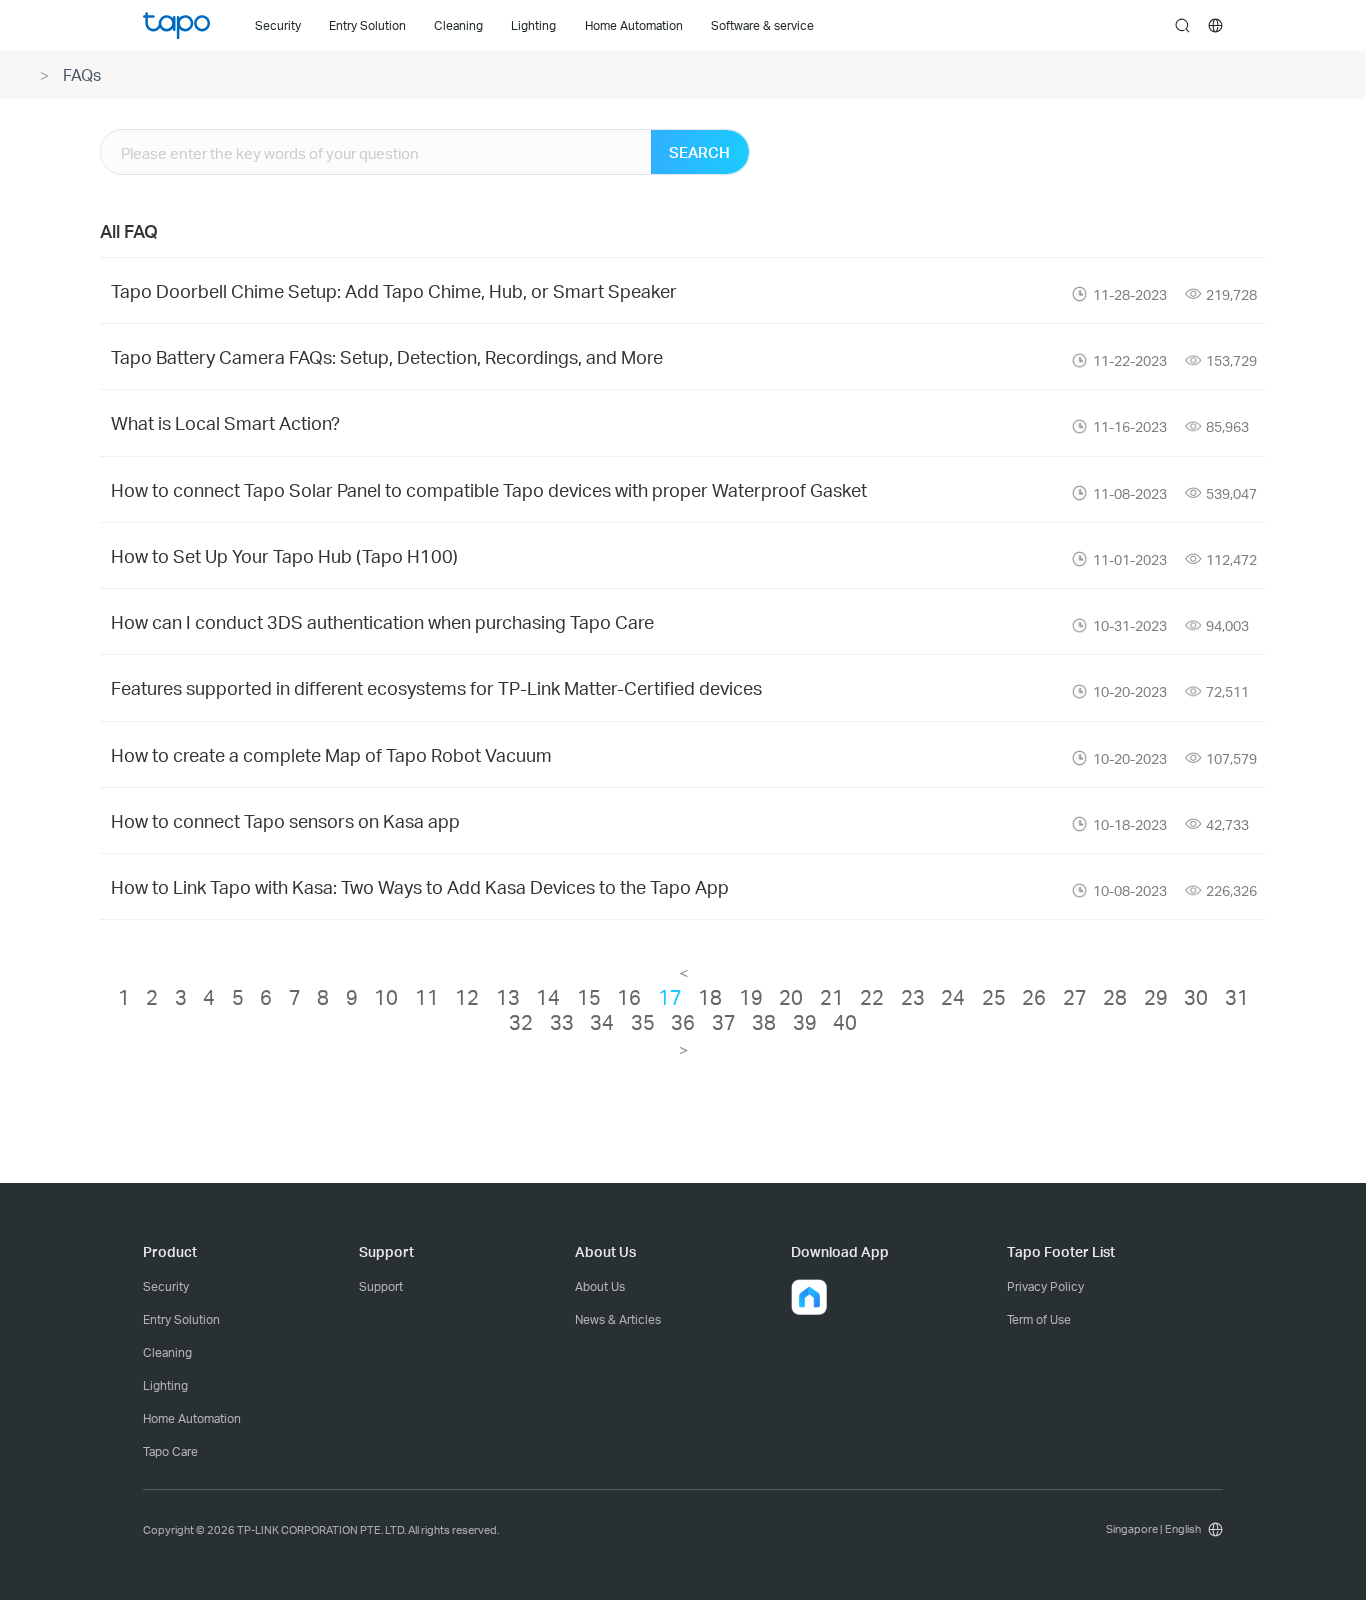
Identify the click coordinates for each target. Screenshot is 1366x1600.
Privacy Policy (1045, 1286)
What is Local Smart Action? (225, 422)
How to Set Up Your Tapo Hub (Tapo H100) (284, 555)
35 (643, 1022)
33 (562, 1022)
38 (764, 1022)
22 (872, 997)
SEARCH (699, 152)
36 (683, 1022)
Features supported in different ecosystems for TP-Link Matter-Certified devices (436, 687)
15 (589, 997)
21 (832, 997)
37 (724, 1022)
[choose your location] (1215, 25)
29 (1156, 997)
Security (166, 1286)
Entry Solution (181, 1319)
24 (953, 997)
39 (805, 1022)
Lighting (165, 1385)
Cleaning (167, 1352)
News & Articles (618, 1319)
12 (467, 997)
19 (751, 997)
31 (1237, 997)
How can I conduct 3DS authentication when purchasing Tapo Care (382, 621)
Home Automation (192, 1418)
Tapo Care (170, 1451)
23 (913, 997)
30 (1196, 997)
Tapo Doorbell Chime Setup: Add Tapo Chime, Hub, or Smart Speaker (394, 290)
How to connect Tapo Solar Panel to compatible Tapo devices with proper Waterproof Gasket (489, 489)
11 (427, 997)
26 (1034, 997)
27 (1075, 997)
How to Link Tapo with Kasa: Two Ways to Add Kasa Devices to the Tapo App (420, 886)
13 (508, 997)
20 (791, 997)
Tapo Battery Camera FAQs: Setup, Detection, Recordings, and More (387, 356)
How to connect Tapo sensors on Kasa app (285, 820)
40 (845, 1022)
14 (548, 997)
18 (710, 997)
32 (521, 1022)
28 (1115, 997)
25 (994, 997)
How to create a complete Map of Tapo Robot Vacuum (331, 754)
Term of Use (1039, 1319)
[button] (809, 1297)
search (1182, 26)
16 (629, 997)
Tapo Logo (176, 25)
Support (381, 1286)
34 (602, 1022)
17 (670, 997)
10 (386, 997)
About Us (600, 1286)
